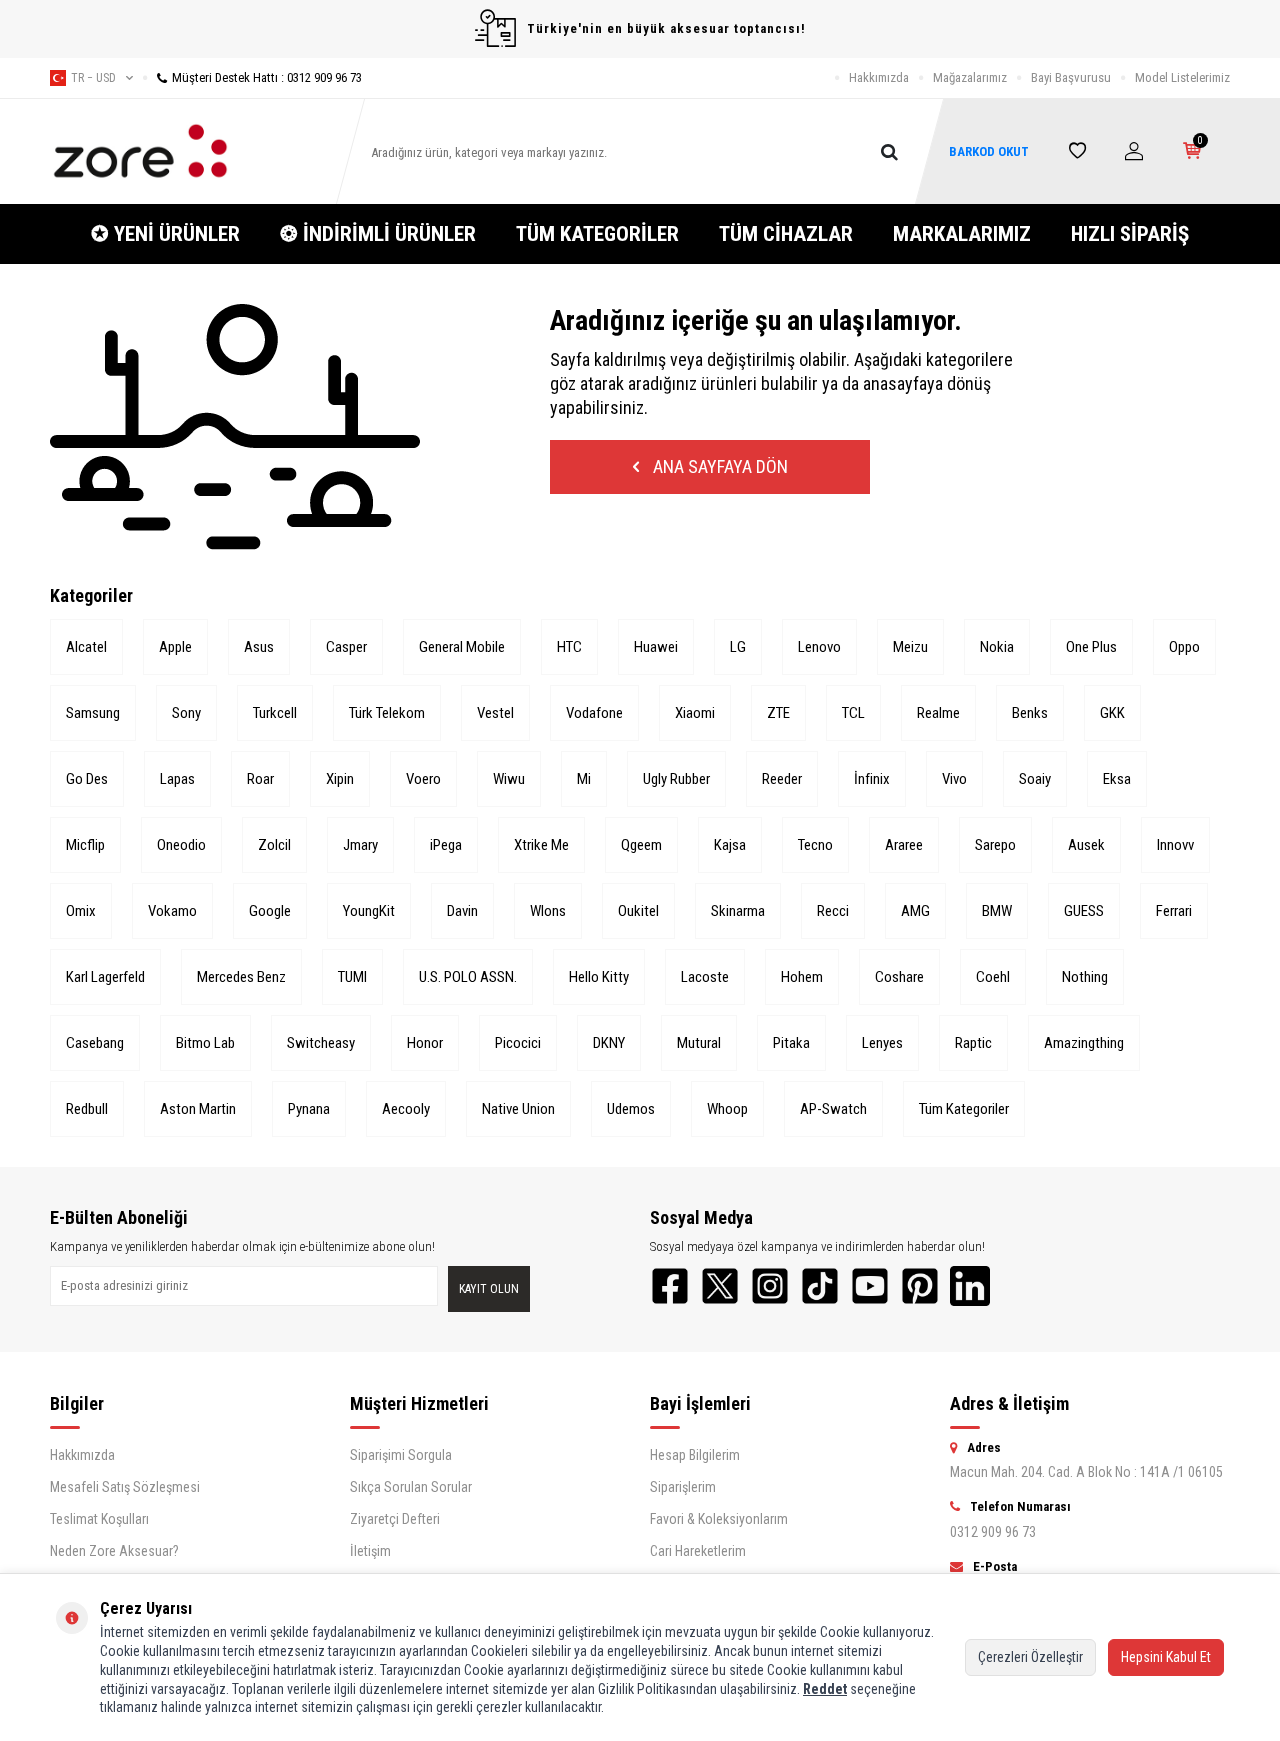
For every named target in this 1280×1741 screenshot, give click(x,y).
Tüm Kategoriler (964, 1109)
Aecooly (406, 1109)
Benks (1030, 713)
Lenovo (819, 647)
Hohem (802, 977)
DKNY (609, 1043)
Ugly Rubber (676, 779)
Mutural (699, 1043)
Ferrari (1174, 911)
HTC (569, 647)
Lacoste (705, 977)
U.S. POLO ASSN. (468, 977)
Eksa (1117, 779)
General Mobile (462, 647)
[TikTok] (820, 1286)
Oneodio (181, 845)
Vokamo (172, 911)
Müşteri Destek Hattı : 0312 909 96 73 (267, 77)
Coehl (993, 977)
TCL (853, 713)
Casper (346, 647)
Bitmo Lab (205, 1043)
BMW (997, 911)
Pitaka (791, 1043)
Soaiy (1035, 779)
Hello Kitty (599, 977)
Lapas (177, 779)
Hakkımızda (879, 77)
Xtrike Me (541, 845)
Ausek (1086, 845)
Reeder (782, 779)
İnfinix (872, 779)
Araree (904, 845)
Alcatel (86, 647)
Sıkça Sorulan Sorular (411, 1487)
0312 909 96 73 (993, 1532)
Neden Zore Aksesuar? (114, 1551)
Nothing (1085, 977)
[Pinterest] (920, 1286)
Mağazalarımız (970, 77)
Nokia (997, 647)
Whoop (727, 1109)
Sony (186, 713)
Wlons (548, 911)
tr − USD (93, 78)
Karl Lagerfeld (105, 977)
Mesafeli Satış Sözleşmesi (125, 1487)
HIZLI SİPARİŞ (1130, 234)
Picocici (518, 1043)
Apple (175, 647)
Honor (425, 1043)
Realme (938, 713)
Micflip (85, 845)
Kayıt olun (489, 1289)
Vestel (495, 713)
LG (738, 647)
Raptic (973, 1043)
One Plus (1091, 647)
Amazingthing (1084, 1043)
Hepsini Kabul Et (1166, 1657)
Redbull (87, 1109)
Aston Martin (198, 1109)
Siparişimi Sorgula (401, 1455)
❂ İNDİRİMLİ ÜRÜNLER (378, 234)
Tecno (815, 845)
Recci (833, 911)
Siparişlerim (683, 1487)
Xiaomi (695, 713)
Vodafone (594, 713)
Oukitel (638, 911)
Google (270, 911)
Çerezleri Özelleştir (1030, 1657)
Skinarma (738, 911)
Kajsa (730, 845)
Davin (462, 911)
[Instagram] (770, 1286)
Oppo (1184, 647)
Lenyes (882, 1043)
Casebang (95, 1043)
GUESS (1084, 911)
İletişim (370, 1551)
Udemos (631, 1109)
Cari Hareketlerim (698, 1551)
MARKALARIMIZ (962, 234)
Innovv (1175, 845)
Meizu (910, 647)
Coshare (899, 977)
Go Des (87, 779)
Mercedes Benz (241, 977)
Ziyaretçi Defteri (395, 1519)
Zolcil (274, 845)
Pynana (309, 1109)
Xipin (340, 779)
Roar (260, 779)
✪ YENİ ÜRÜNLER (165, 234)
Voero (423, 779)
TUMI (352, 977)
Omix (81, 911)
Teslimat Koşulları (99, 1519)
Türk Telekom (387, 713)
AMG (915, 911)
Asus (259, 647)
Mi (584, 779)
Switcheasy (321, 1043)
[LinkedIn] (970, 1286)
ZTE (778, 713)
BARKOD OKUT (989, 151)
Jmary (360, 845)
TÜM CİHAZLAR (786, 234)
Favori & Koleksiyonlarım (719, 1519)
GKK (1112, 713)
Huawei (656, 647)
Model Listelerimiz (1182, 77)
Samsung (93, 713)
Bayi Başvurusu (1071, 77)
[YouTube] (870, 1286)
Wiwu (509, 779)
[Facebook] (670, 1286)
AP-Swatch (833, 1109)
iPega (446, 845)
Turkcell (275, 713)
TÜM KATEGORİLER (597, 234)
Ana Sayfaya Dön (718, 466)
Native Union (518, 1109)
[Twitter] (720, 1286)
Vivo (954, 779)
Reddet (825, 1689)
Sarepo (995, 845)
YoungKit (369, 911)
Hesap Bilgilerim (695, 1455)
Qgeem (641, 845)
